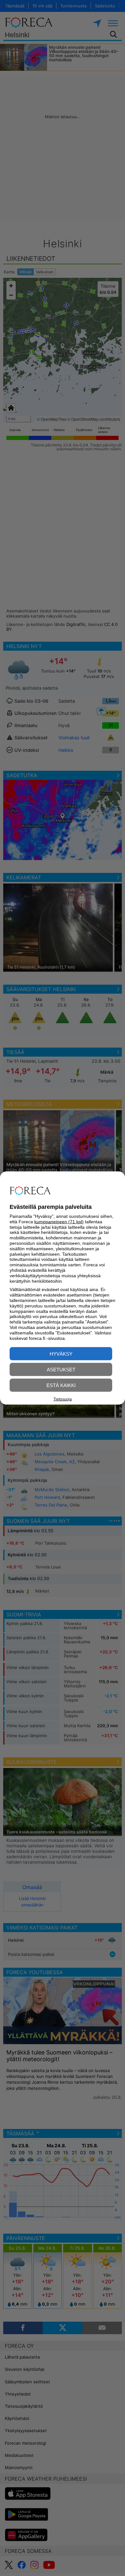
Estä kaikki (61, 1385)
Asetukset (61, 1370)
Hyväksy (61, 1354)
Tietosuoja (63, 1399)
